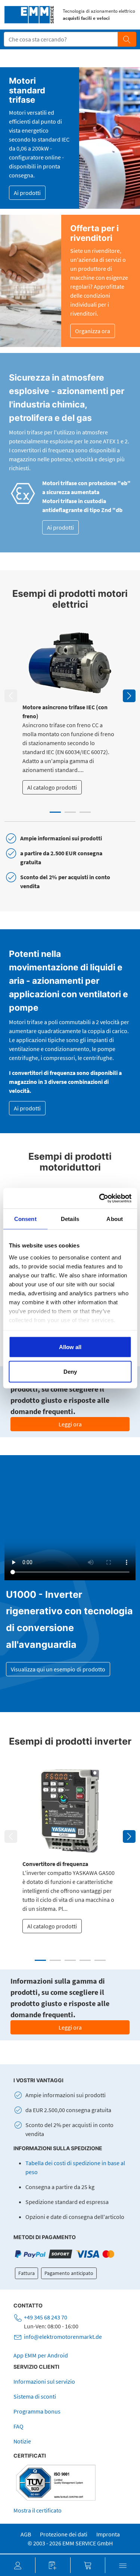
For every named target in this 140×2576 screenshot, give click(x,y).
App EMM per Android (41, 2355)
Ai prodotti (27, 193)
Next (129, 696)
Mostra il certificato (38, 2510)
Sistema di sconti (35, 2396)
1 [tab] (55, 812)
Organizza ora (93, 331)
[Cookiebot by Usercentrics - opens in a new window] (100, 1198)
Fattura (27, 2273)
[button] (18, 2565)
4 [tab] (85, 1960)
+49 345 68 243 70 (46, 2317)
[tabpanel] (70, 711)
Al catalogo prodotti (52, 787)
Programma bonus (37, 2411)
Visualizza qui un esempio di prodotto (58, 1669)
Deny (70, 1371)
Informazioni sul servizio (44, 2381)
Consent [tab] (25, 1219)
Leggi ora (70, 1424)
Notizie (22, 2441)
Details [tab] (70, 1219)
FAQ (18, 2426)
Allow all (70, 1347)
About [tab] (115, 1219)
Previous (11, 696)
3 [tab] (85, 812)
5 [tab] (100, 1960)
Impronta (108, 2534)
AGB (26, 2534)
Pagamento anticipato (69, 2273)
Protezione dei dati (64, 2534)
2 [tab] (70, 812)
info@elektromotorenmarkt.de (63, 2337)
